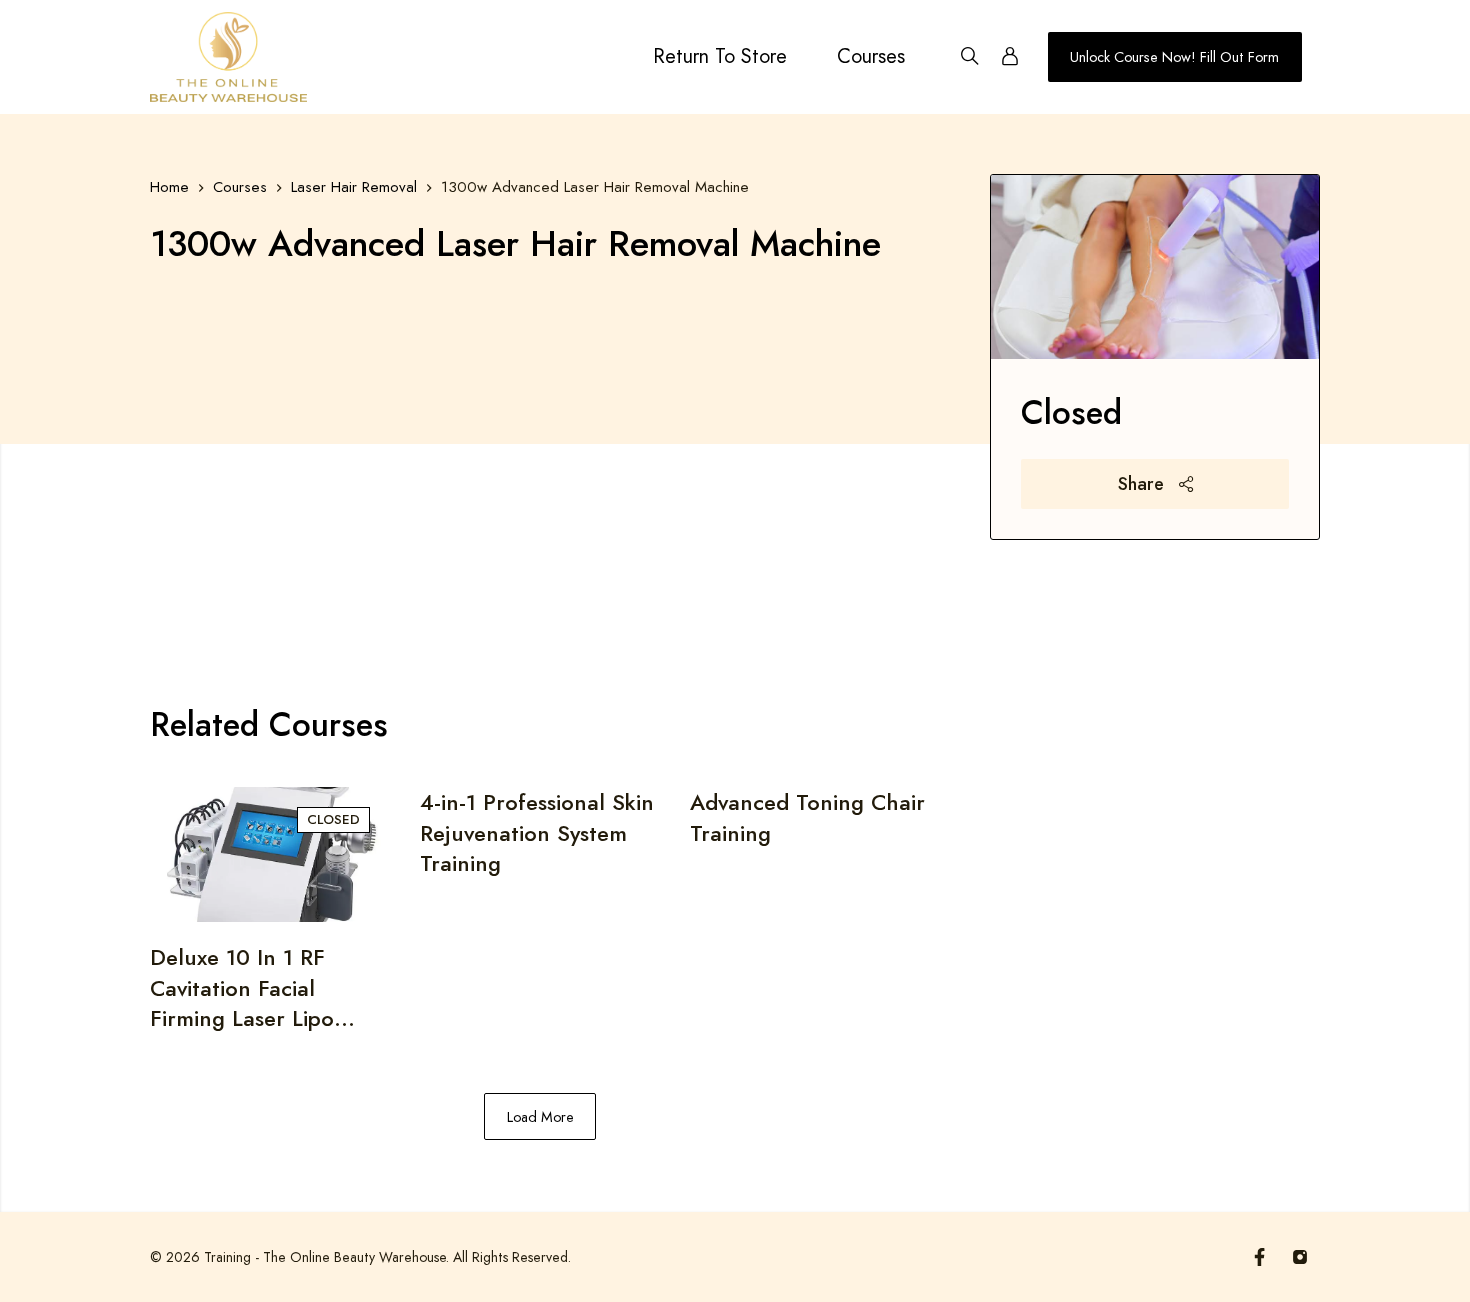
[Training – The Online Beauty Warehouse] (228, 57)
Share (1143, 484)
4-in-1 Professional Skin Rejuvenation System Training (537, 832)
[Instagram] (1300, 1257)
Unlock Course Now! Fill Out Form (1174, 57)
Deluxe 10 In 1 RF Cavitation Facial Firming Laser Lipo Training (242, 987)
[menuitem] (720, 57)
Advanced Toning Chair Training (807, 817)
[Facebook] (1260, 1257)
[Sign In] (1010, 57)
